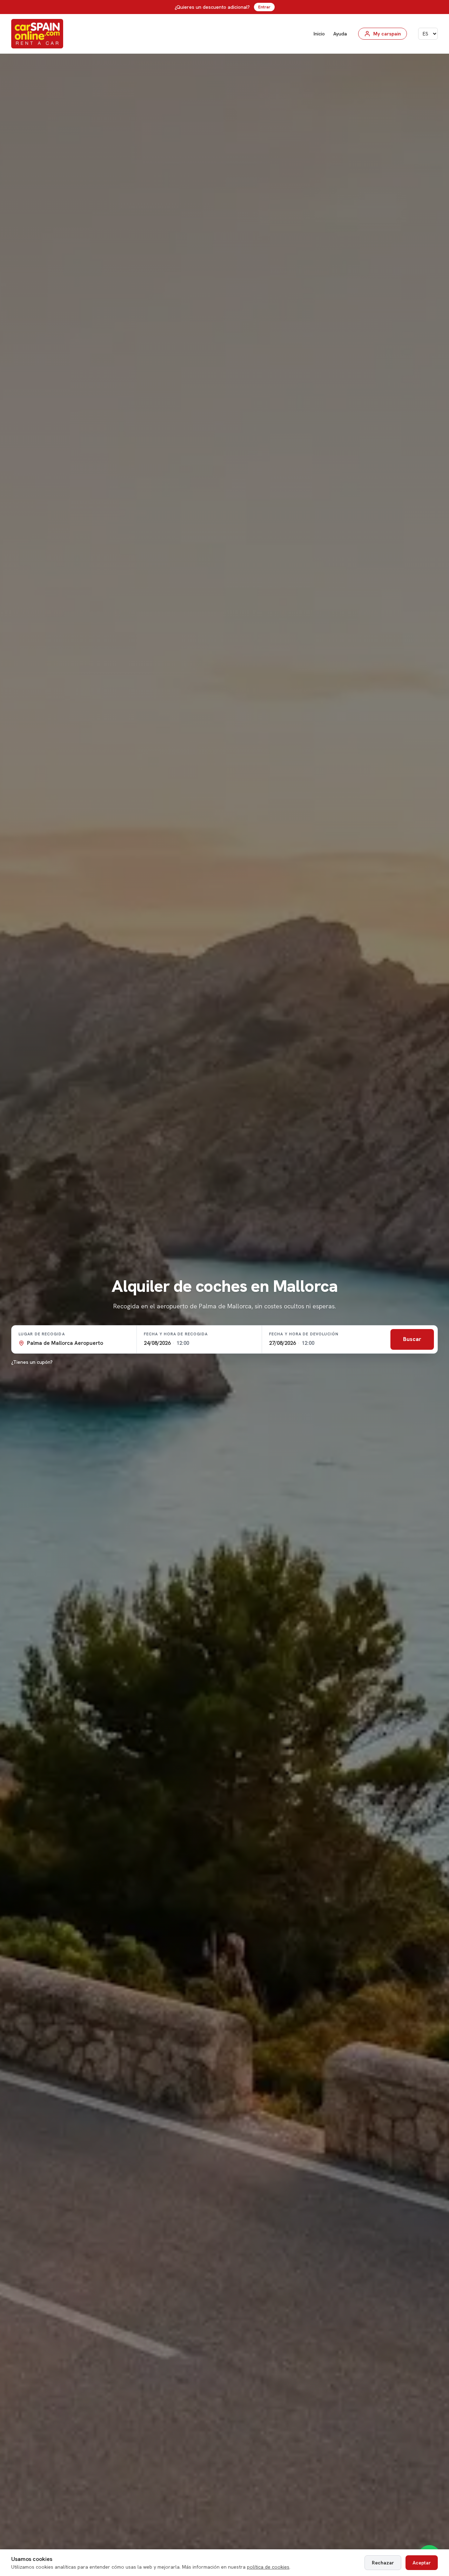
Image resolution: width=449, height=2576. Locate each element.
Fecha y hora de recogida (176, 1334)
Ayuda (340, 34)
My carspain (387, 34)
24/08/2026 (157, 1343)
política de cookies (268, 2567)
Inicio (319, 34)
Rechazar (383, 2563)
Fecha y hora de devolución (304, 1334)
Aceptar (422, 2563)
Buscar (412, 1339)
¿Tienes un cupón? (32, 1362)
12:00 (183, 1343)
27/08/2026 (282, 1343)
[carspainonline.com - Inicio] (37, 34)
